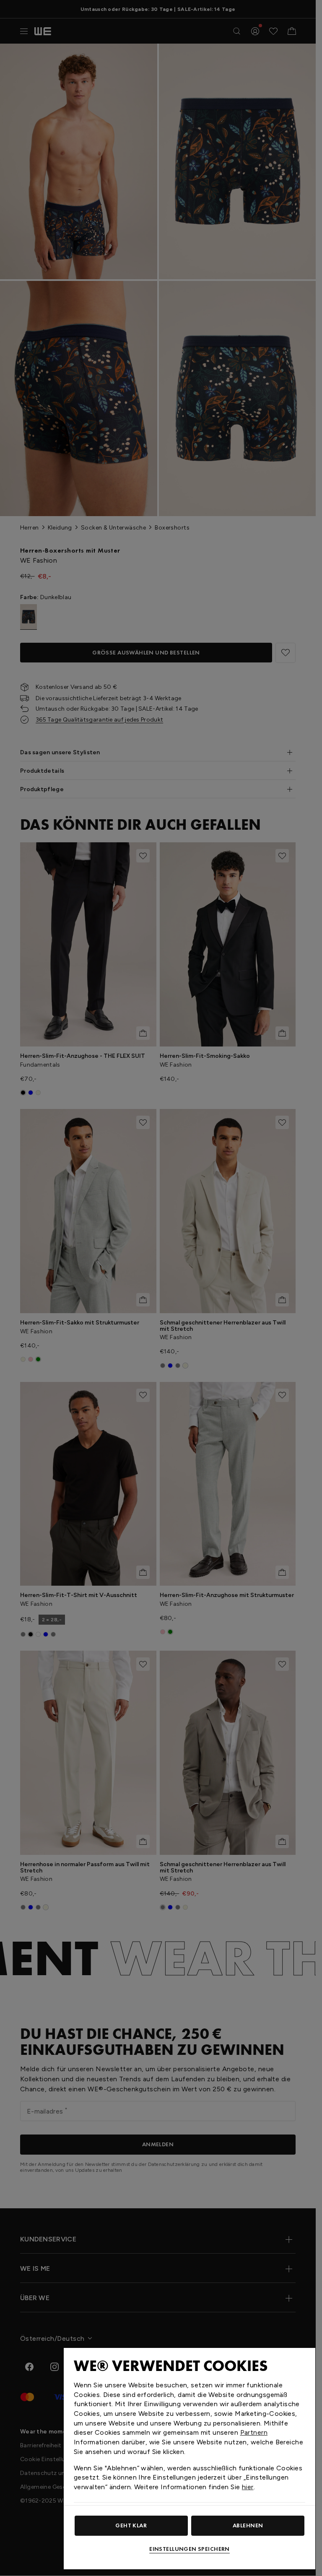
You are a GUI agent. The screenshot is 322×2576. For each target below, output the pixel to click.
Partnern (254, 2432)
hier (248, 2487)
